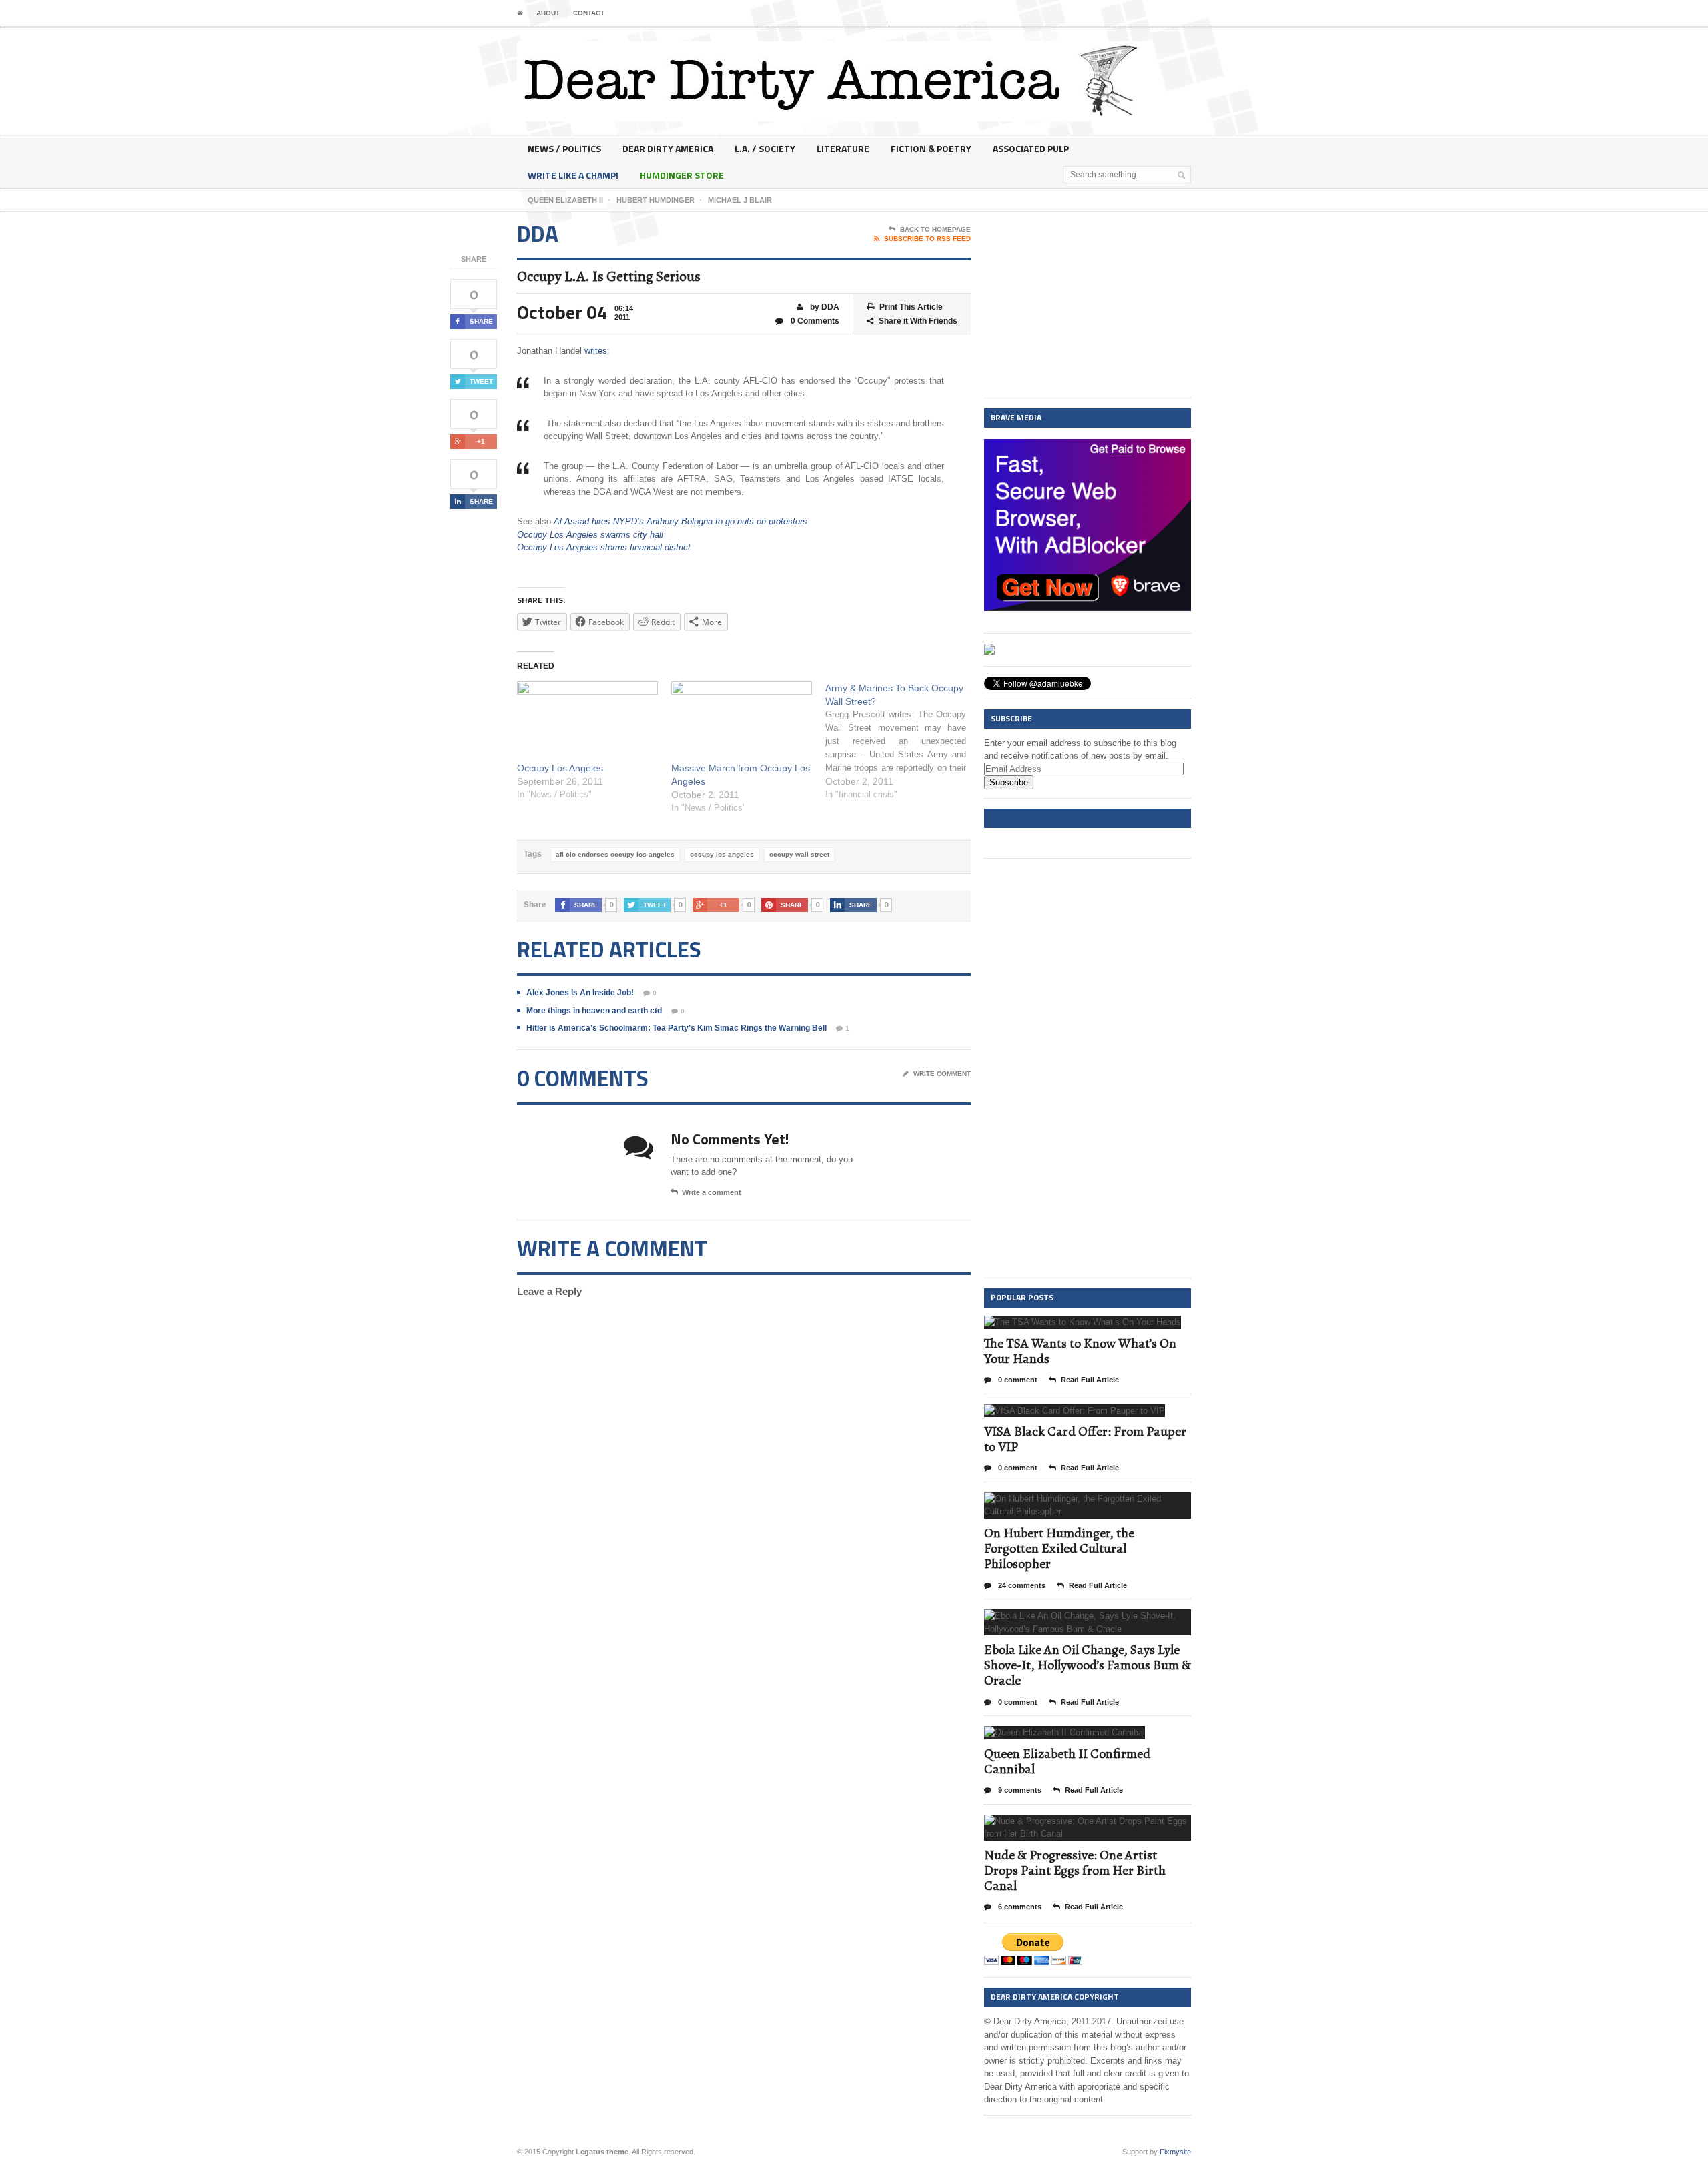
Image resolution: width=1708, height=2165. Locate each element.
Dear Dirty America (668, 148)
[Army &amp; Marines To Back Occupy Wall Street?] (902, 741)
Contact (589, 13)
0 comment (1017, 1380)
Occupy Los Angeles (560, 768)
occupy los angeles (722, 854)
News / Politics (564, 148)
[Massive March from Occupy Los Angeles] (742, 722)
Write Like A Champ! (573, 175)
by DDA (824, 307)
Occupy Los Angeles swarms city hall (590, 535)
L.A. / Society (765, 148)
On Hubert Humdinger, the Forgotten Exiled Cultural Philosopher (1059, 1548)
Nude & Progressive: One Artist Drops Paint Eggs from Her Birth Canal (1075, 1870)
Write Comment (942, 1074)
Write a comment (712, 1192)
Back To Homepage (935, 229)
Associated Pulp (1031, 148)
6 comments (1019, 1907)
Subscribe (1009, 782)
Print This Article (911, 307)
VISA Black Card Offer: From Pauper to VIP (1085, 1439)
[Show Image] (1066, 1327)
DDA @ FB (1009, 818)
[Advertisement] (1088, 306)
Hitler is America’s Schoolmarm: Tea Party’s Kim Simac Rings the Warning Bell (677, 1028)
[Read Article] (1099, 1327)
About (548, 13)
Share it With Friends (918, 321)
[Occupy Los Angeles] (587, 722)
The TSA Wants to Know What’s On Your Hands (1080, 1351)
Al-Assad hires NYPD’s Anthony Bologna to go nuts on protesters (681, 521)
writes (596, 351)
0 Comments (814, 321)
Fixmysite (1175, 2152)
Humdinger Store (682, 175)
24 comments (1021, 1585)
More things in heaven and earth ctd (594, 1011)
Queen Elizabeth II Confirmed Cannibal (1067, 1761)
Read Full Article (1090, 1380)
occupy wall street (799, 854)
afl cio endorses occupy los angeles (615, 854)
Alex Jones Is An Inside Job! (580, 993)
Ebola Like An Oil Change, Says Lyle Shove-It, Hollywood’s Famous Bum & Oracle (1088, 1665)
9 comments (1019, 1790)
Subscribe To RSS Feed (927, 239)
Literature (843, 148)
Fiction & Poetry (931, 148)
